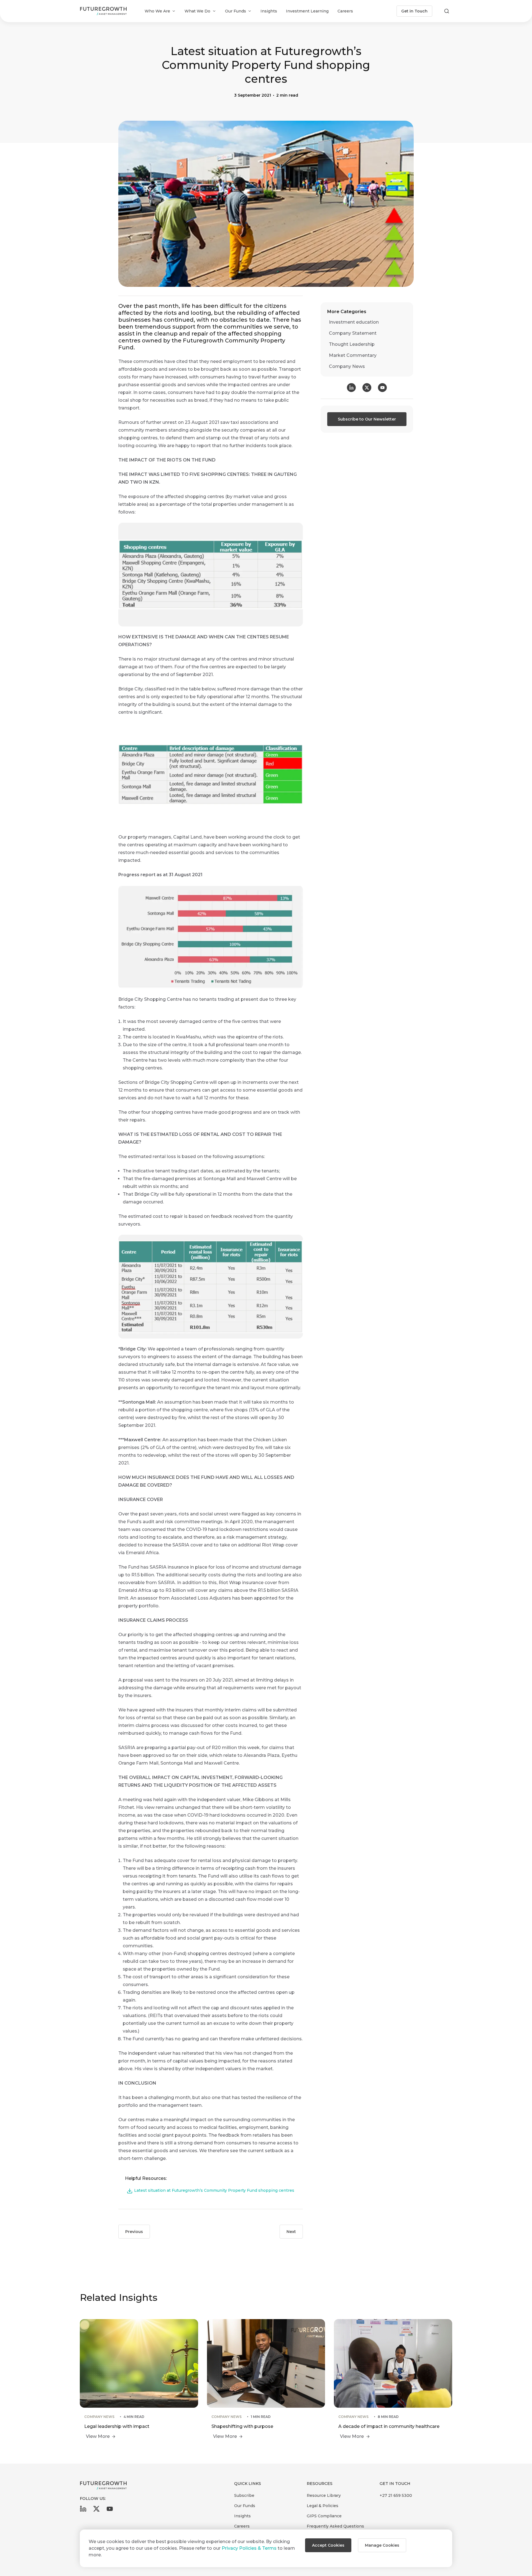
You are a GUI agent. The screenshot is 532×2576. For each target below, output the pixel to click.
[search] (447, 11)
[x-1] (96, 2511)
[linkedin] (83, 2511)
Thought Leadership (352, 344)
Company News (347, 366)
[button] (328, 2545)
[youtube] (110, 2511)
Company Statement (353, 333)
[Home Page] (103, 11)
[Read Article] (139, 2380)
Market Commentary (353, 355)
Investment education (354, 322)
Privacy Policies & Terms (249, 2548)
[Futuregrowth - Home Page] (103, 2485)
